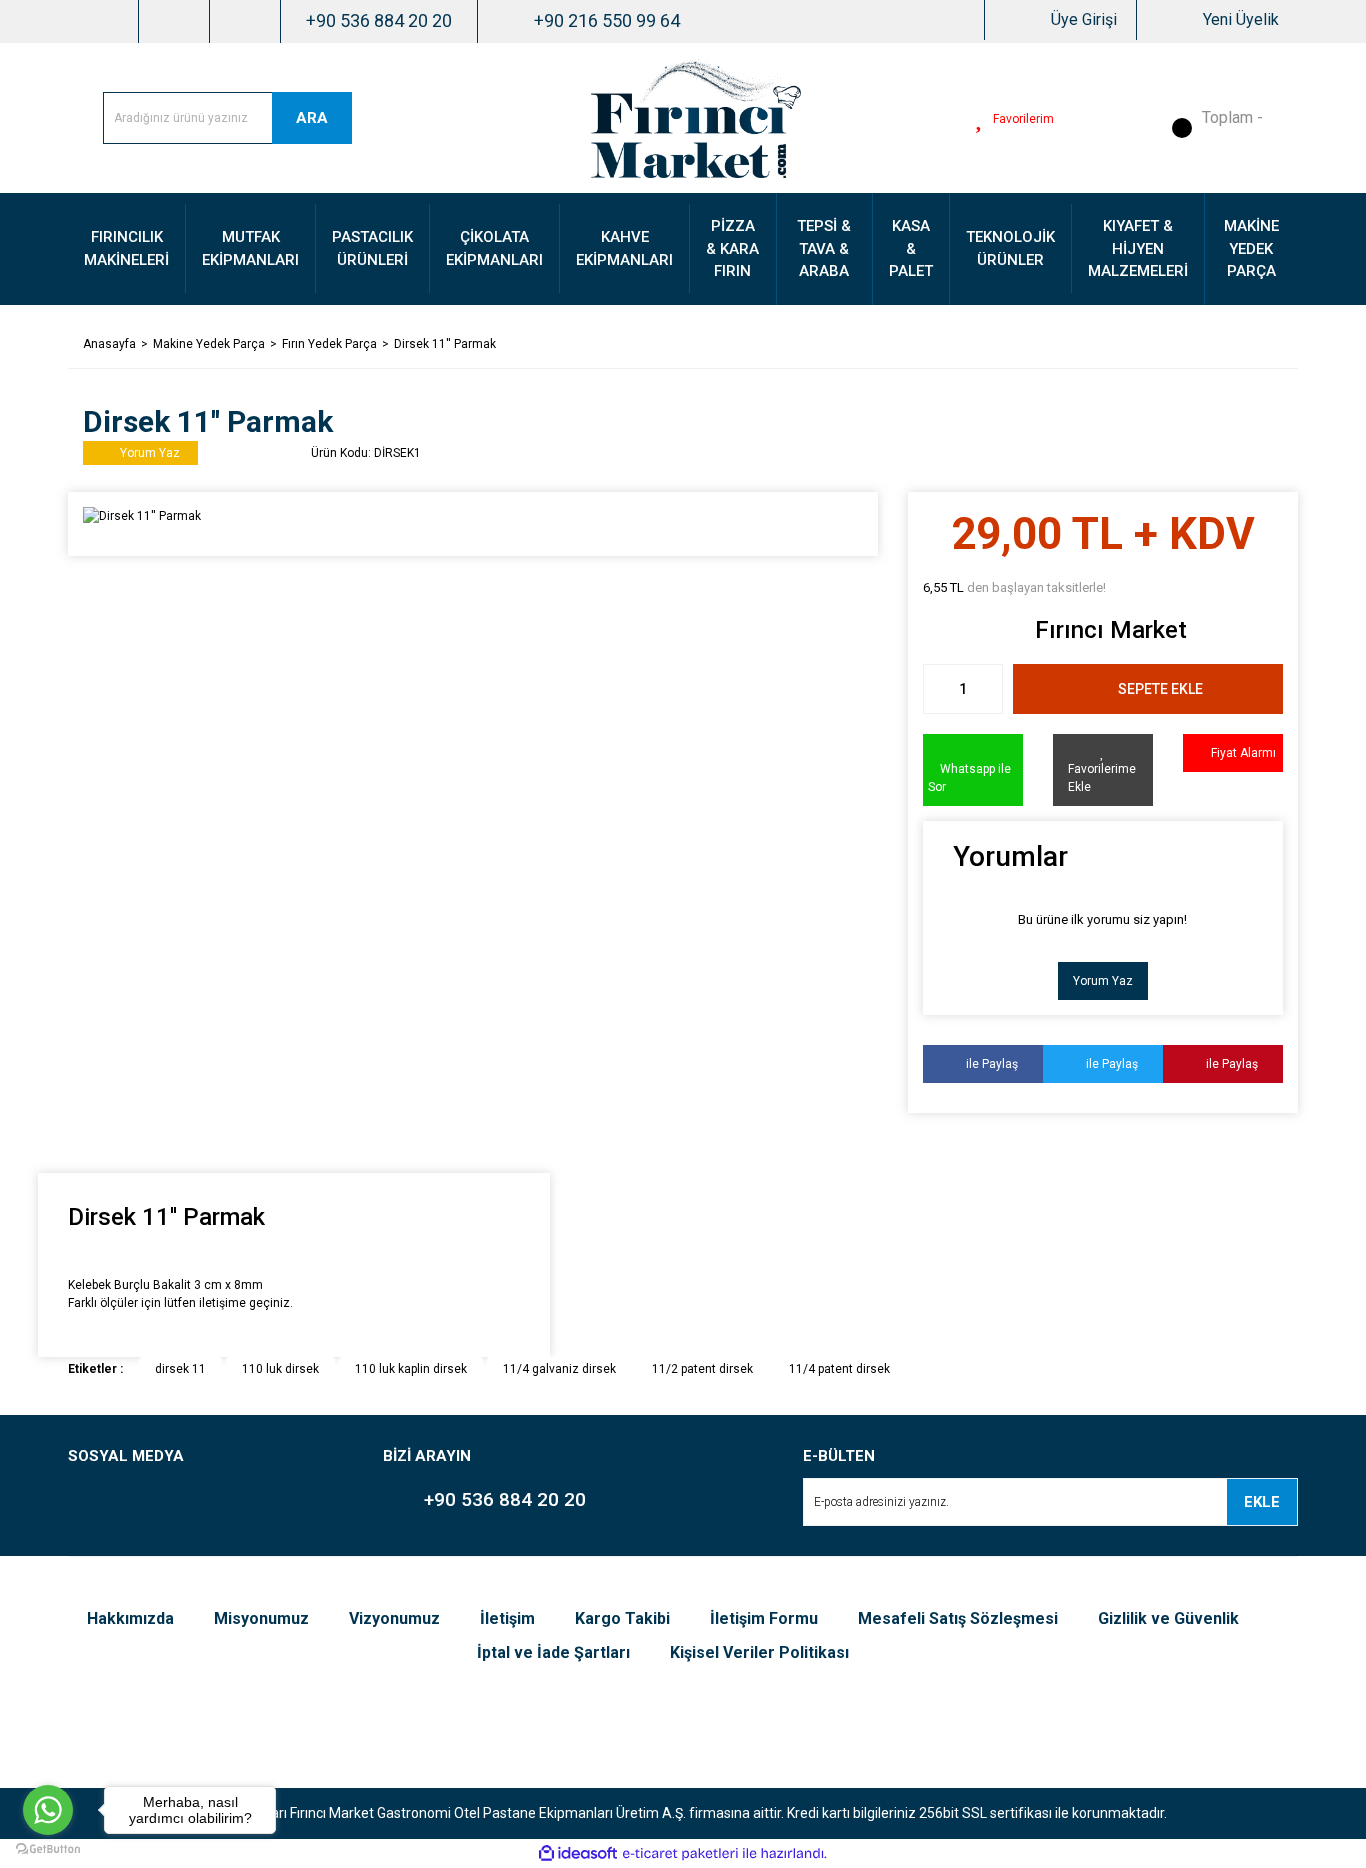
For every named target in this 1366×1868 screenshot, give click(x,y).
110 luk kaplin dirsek (411, 1369)
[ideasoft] (578, 1853)
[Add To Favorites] (1103, 770)
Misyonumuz (261, 1618)
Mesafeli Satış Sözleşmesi (958, 1618)
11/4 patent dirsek (839, 1369)
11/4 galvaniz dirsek (559, 1369)
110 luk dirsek (280, 1369)
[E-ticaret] (680, 1854)
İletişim (507, 1618)
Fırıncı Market (1111, 630)
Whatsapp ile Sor (969, 778)
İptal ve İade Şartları (553, 1652)
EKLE (1262, 1502)
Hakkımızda (130, 1618)
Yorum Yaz (1103, 981)
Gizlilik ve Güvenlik (1168, 1618)
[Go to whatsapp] (48, 1810)
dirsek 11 (180, 1369)
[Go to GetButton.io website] (48, 1848)
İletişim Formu (764, 1618)
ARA (312, 118)
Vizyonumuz (394, 1618)
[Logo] (696, 117)
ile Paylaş (987, 1064)
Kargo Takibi (622, 1618)
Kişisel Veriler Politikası (759, 1652)
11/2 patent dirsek (702, 1369)
